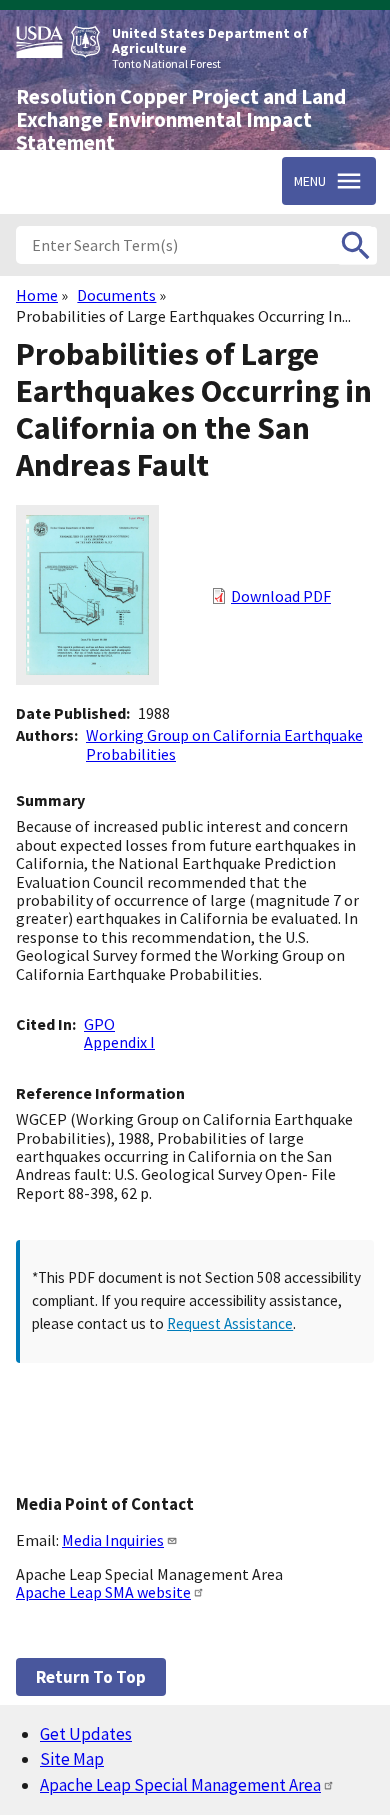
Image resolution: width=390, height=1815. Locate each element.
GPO (99, 1024)
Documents (116, 295)
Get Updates (86, 1734)
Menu (310, 181)
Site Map (72, 1759)
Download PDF (281, 596)
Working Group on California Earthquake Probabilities (224, 744)
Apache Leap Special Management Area (180, 1785)
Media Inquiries (113, 1540)
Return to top (91, 1677)
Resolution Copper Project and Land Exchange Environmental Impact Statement (181, 120)
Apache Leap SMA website (103, 1592)
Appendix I (119, 1042)
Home (37, 295)
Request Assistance (230, 1323)
